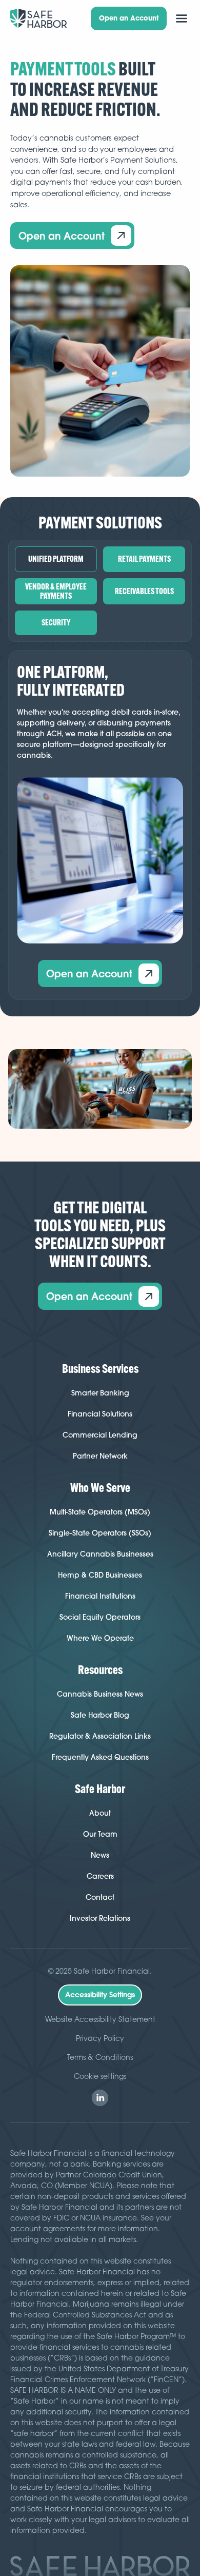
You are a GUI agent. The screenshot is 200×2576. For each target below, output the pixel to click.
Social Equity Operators (100, 1617)
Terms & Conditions (100, 2057)
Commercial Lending (100, 1435)
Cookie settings (100, 2076)
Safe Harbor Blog (100, 1715)
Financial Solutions (100, 1414)
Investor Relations (100, 1918)
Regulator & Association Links (100, 1736)
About (100, 1813)
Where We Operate (100, 1638)
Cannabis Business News (100, 1694)
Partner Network (100, 1456)
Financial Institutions (100, 1596)
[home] (39, 18)
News (100, 1855)
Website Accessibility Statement (100, 2019)
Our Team (100, 1834)
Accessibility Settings (100, 1995)
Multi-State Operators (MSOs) (100, 1512)
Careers (100, 1876)
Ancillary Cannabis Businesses (100, 1554)
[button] (182, 18)
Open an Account (129, 18)
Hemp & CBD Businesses (100, 1575)
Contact (100, 1897)
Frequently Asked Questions (100, 1757)
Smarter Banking (100, 1393)
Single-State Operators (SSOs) (100, 1533)
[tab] (56, 559)
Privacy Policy (100, 2038)
